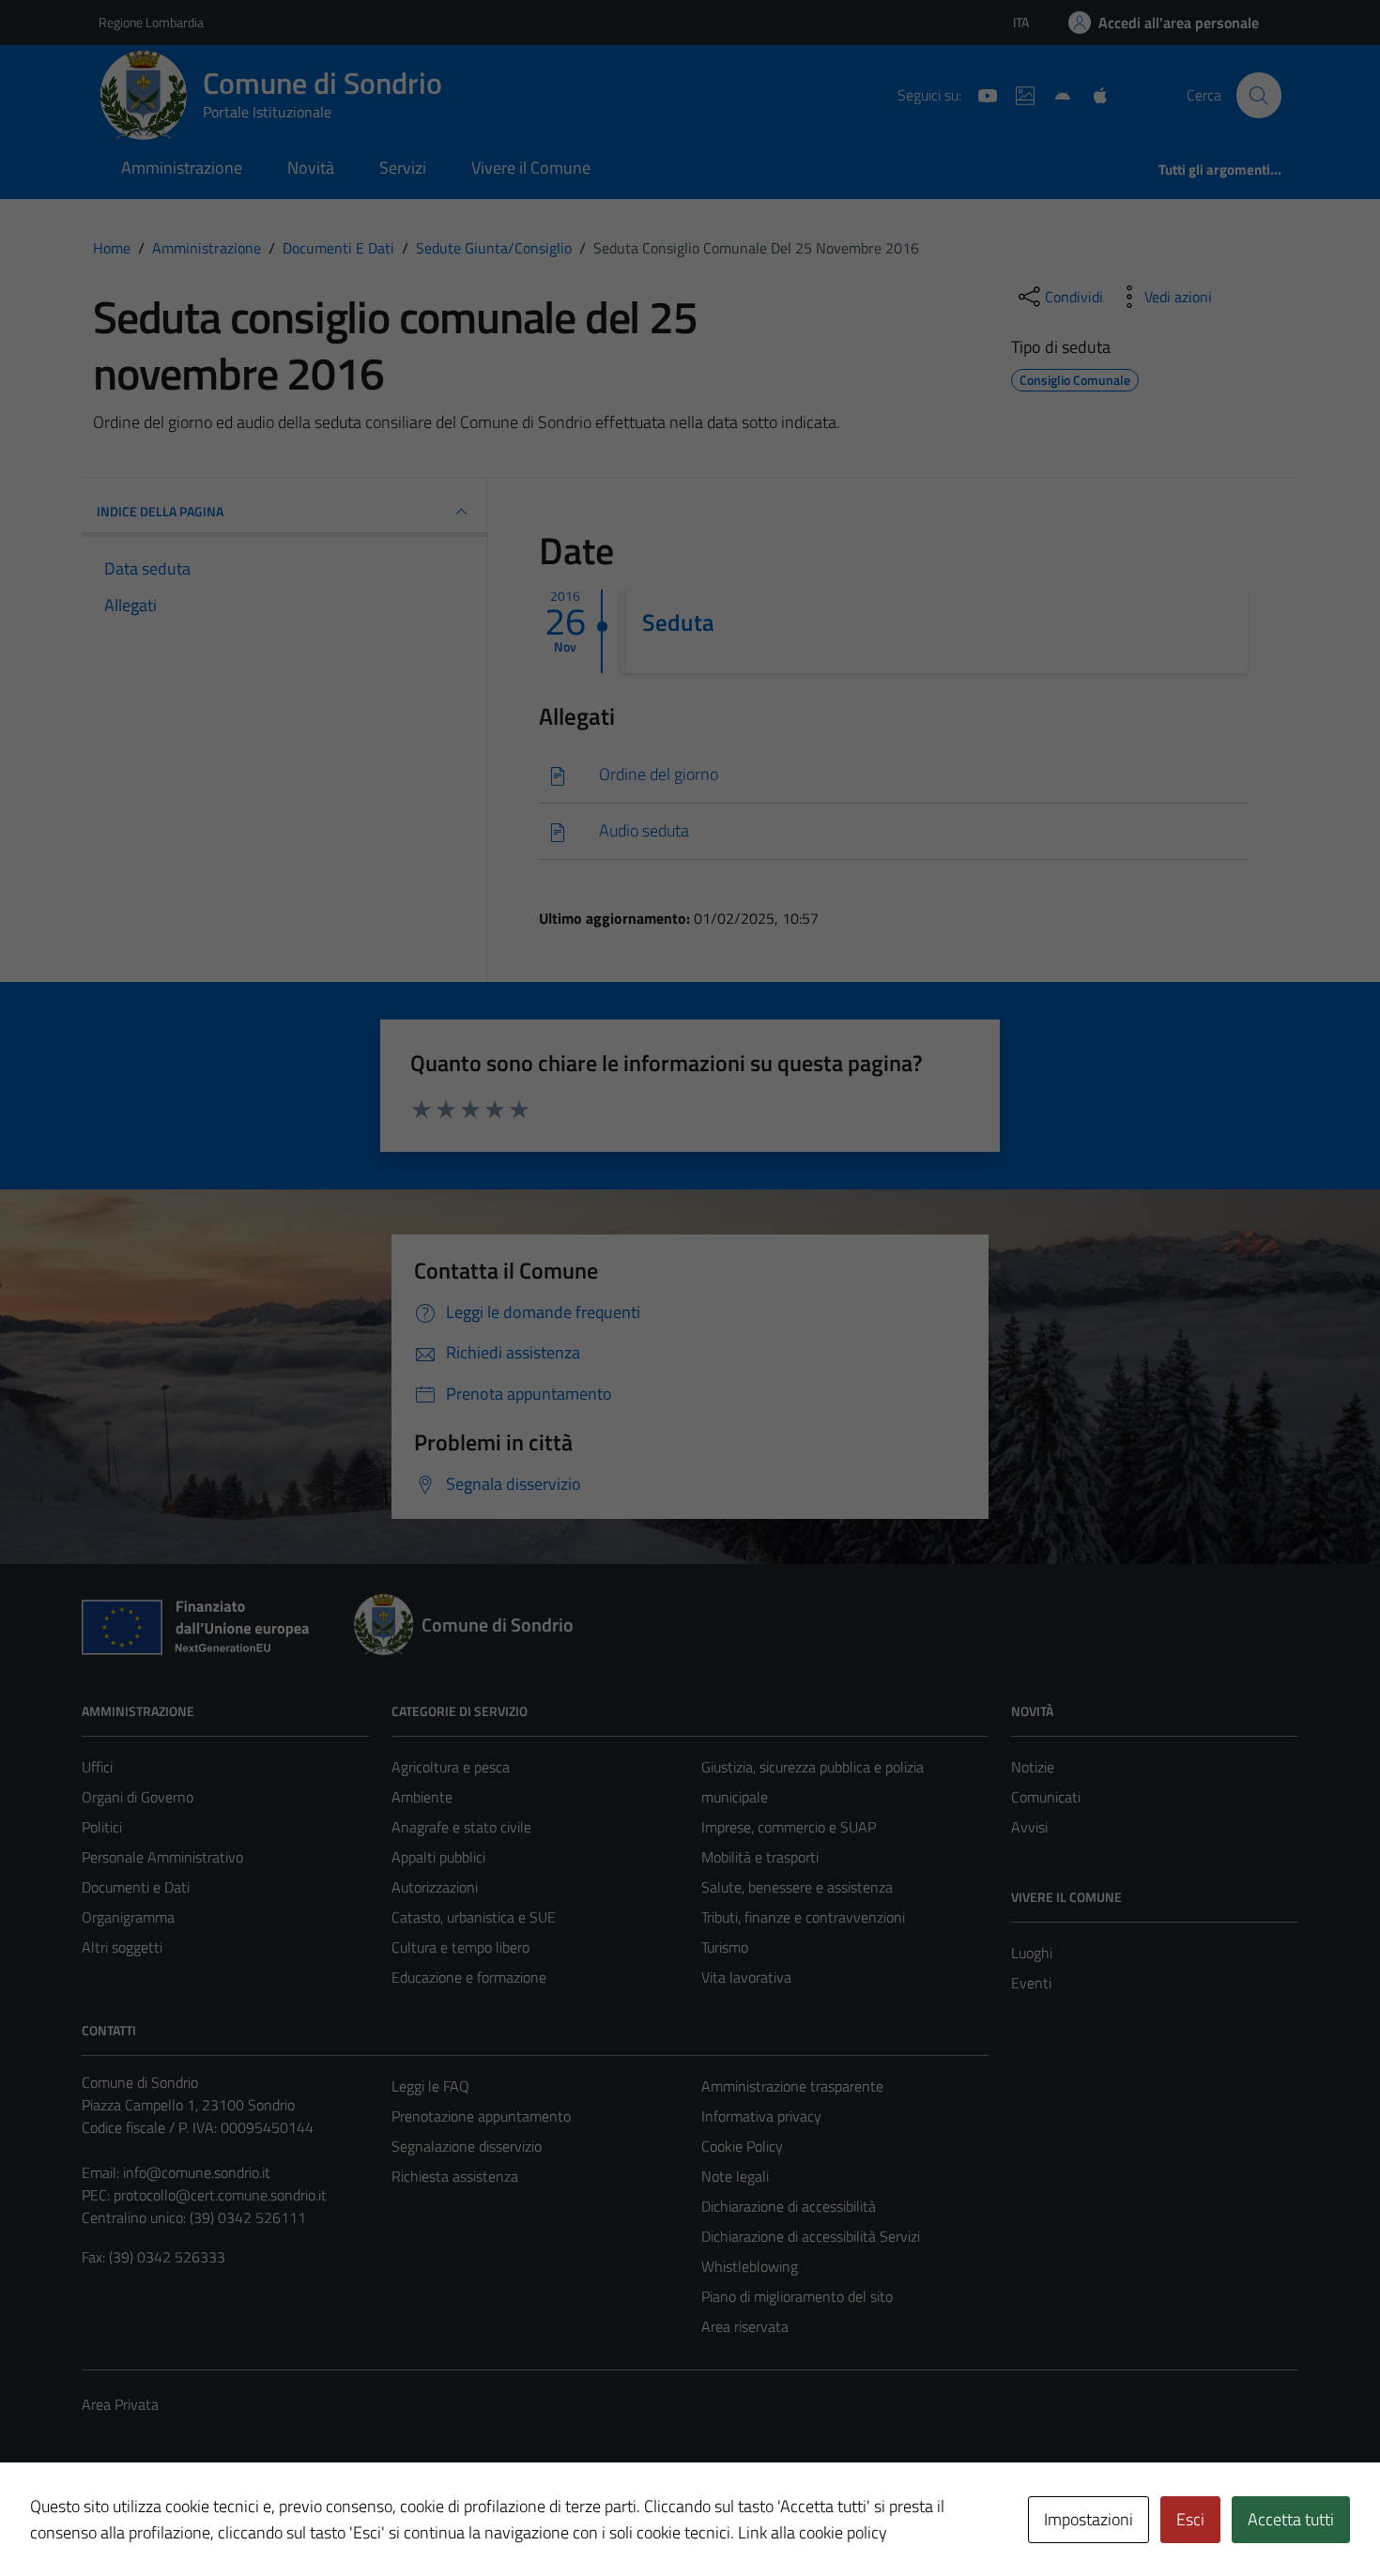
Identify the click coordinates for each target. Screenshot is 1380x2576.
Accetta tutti (1291, 2519)
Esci (1190, 2519)
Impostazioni (1089, 2519)
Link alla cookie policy (813, 2532)
